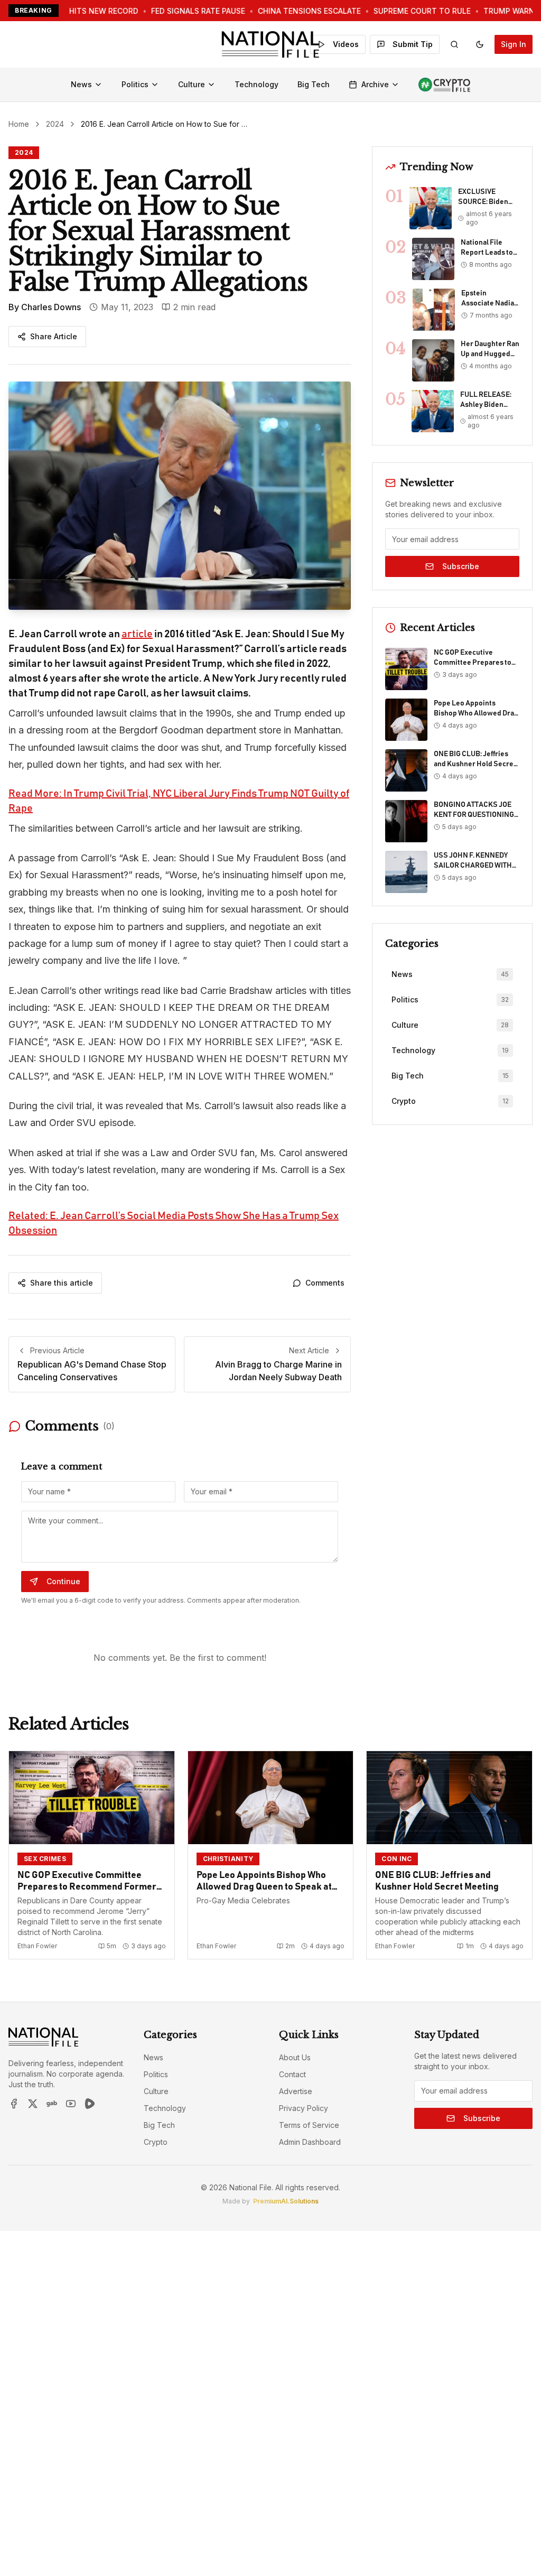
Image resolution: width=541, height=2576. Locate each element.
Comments (325, 1283)
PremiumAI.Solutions (286, 2201)
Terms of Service (309, 2125)
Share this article (62, 1283)
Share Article (54, 336)
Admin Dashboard (310, 2142)
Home (19, 124)
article (137, 634)
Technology (256, 84)
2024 (55, 124)
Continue (63, 1581)
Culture (192, 84)
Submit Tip (413, 44)
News (81, 84)
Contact (292, 2074)
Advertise (296, 2091)
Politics (135, 84)
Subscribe (461, 566)
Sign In (514, 44)
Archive (375, 84)
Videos (346, 44)
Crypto (156, 2142)
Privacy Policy (304, 2108)
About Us (295, 2057)
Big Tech (314, 84)
